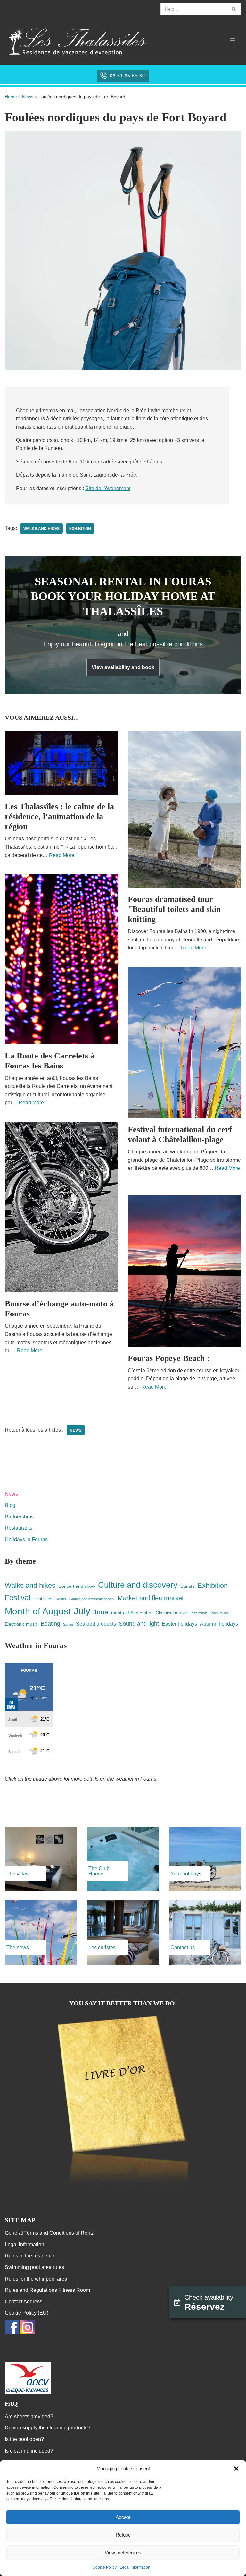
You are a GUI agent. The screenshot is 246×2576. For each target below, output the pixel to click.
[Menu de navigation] (232, 40)
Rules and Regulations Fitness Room (47, 2290)
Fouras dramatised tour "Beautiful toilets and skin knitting (174, 909)
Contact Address (24, 2302)
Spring (68, 1624)
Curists (187, 1586)
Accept (123, 2517)
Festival (18, 1598)
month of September (132, 1613)
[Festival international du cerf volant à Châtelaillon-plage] (184, 1042)
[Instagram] (28, 2333)
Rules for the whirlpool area (36, 2279)
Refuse (123, 2535)
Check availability (209, 2303)
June (101, 1612)
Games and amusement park (92, 1599)
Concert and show (77, 1586)
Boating (50, 1624)
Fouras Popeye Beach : (169, 1358)
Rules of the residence (30, 2256)
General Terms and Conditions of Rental (50, 2233)
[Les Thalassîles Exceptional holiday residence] (77, 40)
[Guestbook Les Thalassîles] (123, 2187)
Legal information (135, 2567)
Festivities (43, 1599)
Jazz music (199, 1613)
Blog (10, 1505)
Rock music (220, 1613)
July (82, 1611)
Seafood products (96, 1624)
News (28, 97)
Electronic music (21, 1624)
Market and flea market (151, 1598)
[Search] (234, 9)
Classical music (171, 1613)
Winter (61, 1599)
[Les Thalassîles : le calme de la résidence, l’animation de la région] (61, 763)
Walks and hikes (41, 529)
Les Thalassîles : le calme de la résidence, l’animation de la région (59, 816)
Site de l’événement (108, 488)
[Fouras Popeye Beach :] (184, 1271)
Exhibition (80, 529)
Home (11, 97)
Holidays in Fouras (26, 1539)
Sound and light (139, 1624)
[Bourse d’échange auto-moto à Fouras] (61, 1207)
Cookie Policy (105, 2567)
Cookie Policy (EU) (27, 2313)
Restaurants (19, 1528)
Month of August (38, 1611)
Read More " (63, 855)
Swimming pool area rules (34, 2267)
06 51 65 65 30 (127, 76)
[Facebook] (12, 2333)
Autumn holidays (219, 1624)
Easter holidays (179, 1624)
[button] (236, 2469)
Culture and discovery (138, 1585)
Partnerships (19, 1517)
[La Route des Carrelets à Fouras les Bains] (61, 959)
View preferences (123, 2552)
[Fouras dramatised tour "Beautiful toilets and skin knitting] (184, 810)
